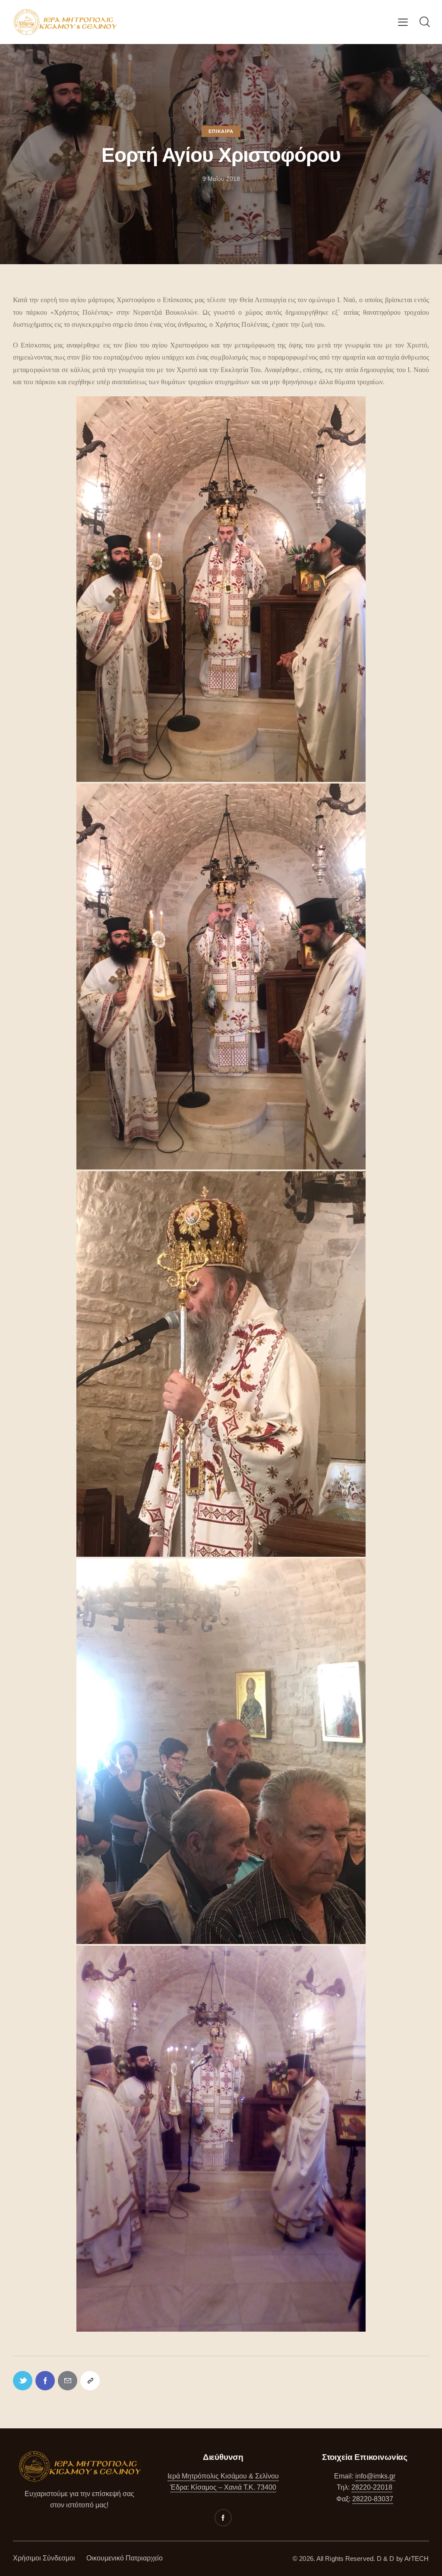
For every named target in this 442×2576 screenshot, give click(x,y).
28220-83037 (373, 2499)
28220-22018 (372, 2487)
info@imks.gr (375, 2476)
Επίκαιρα (221, 131)
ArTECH (417, 2559)
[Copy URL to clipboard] (90, 2381)
